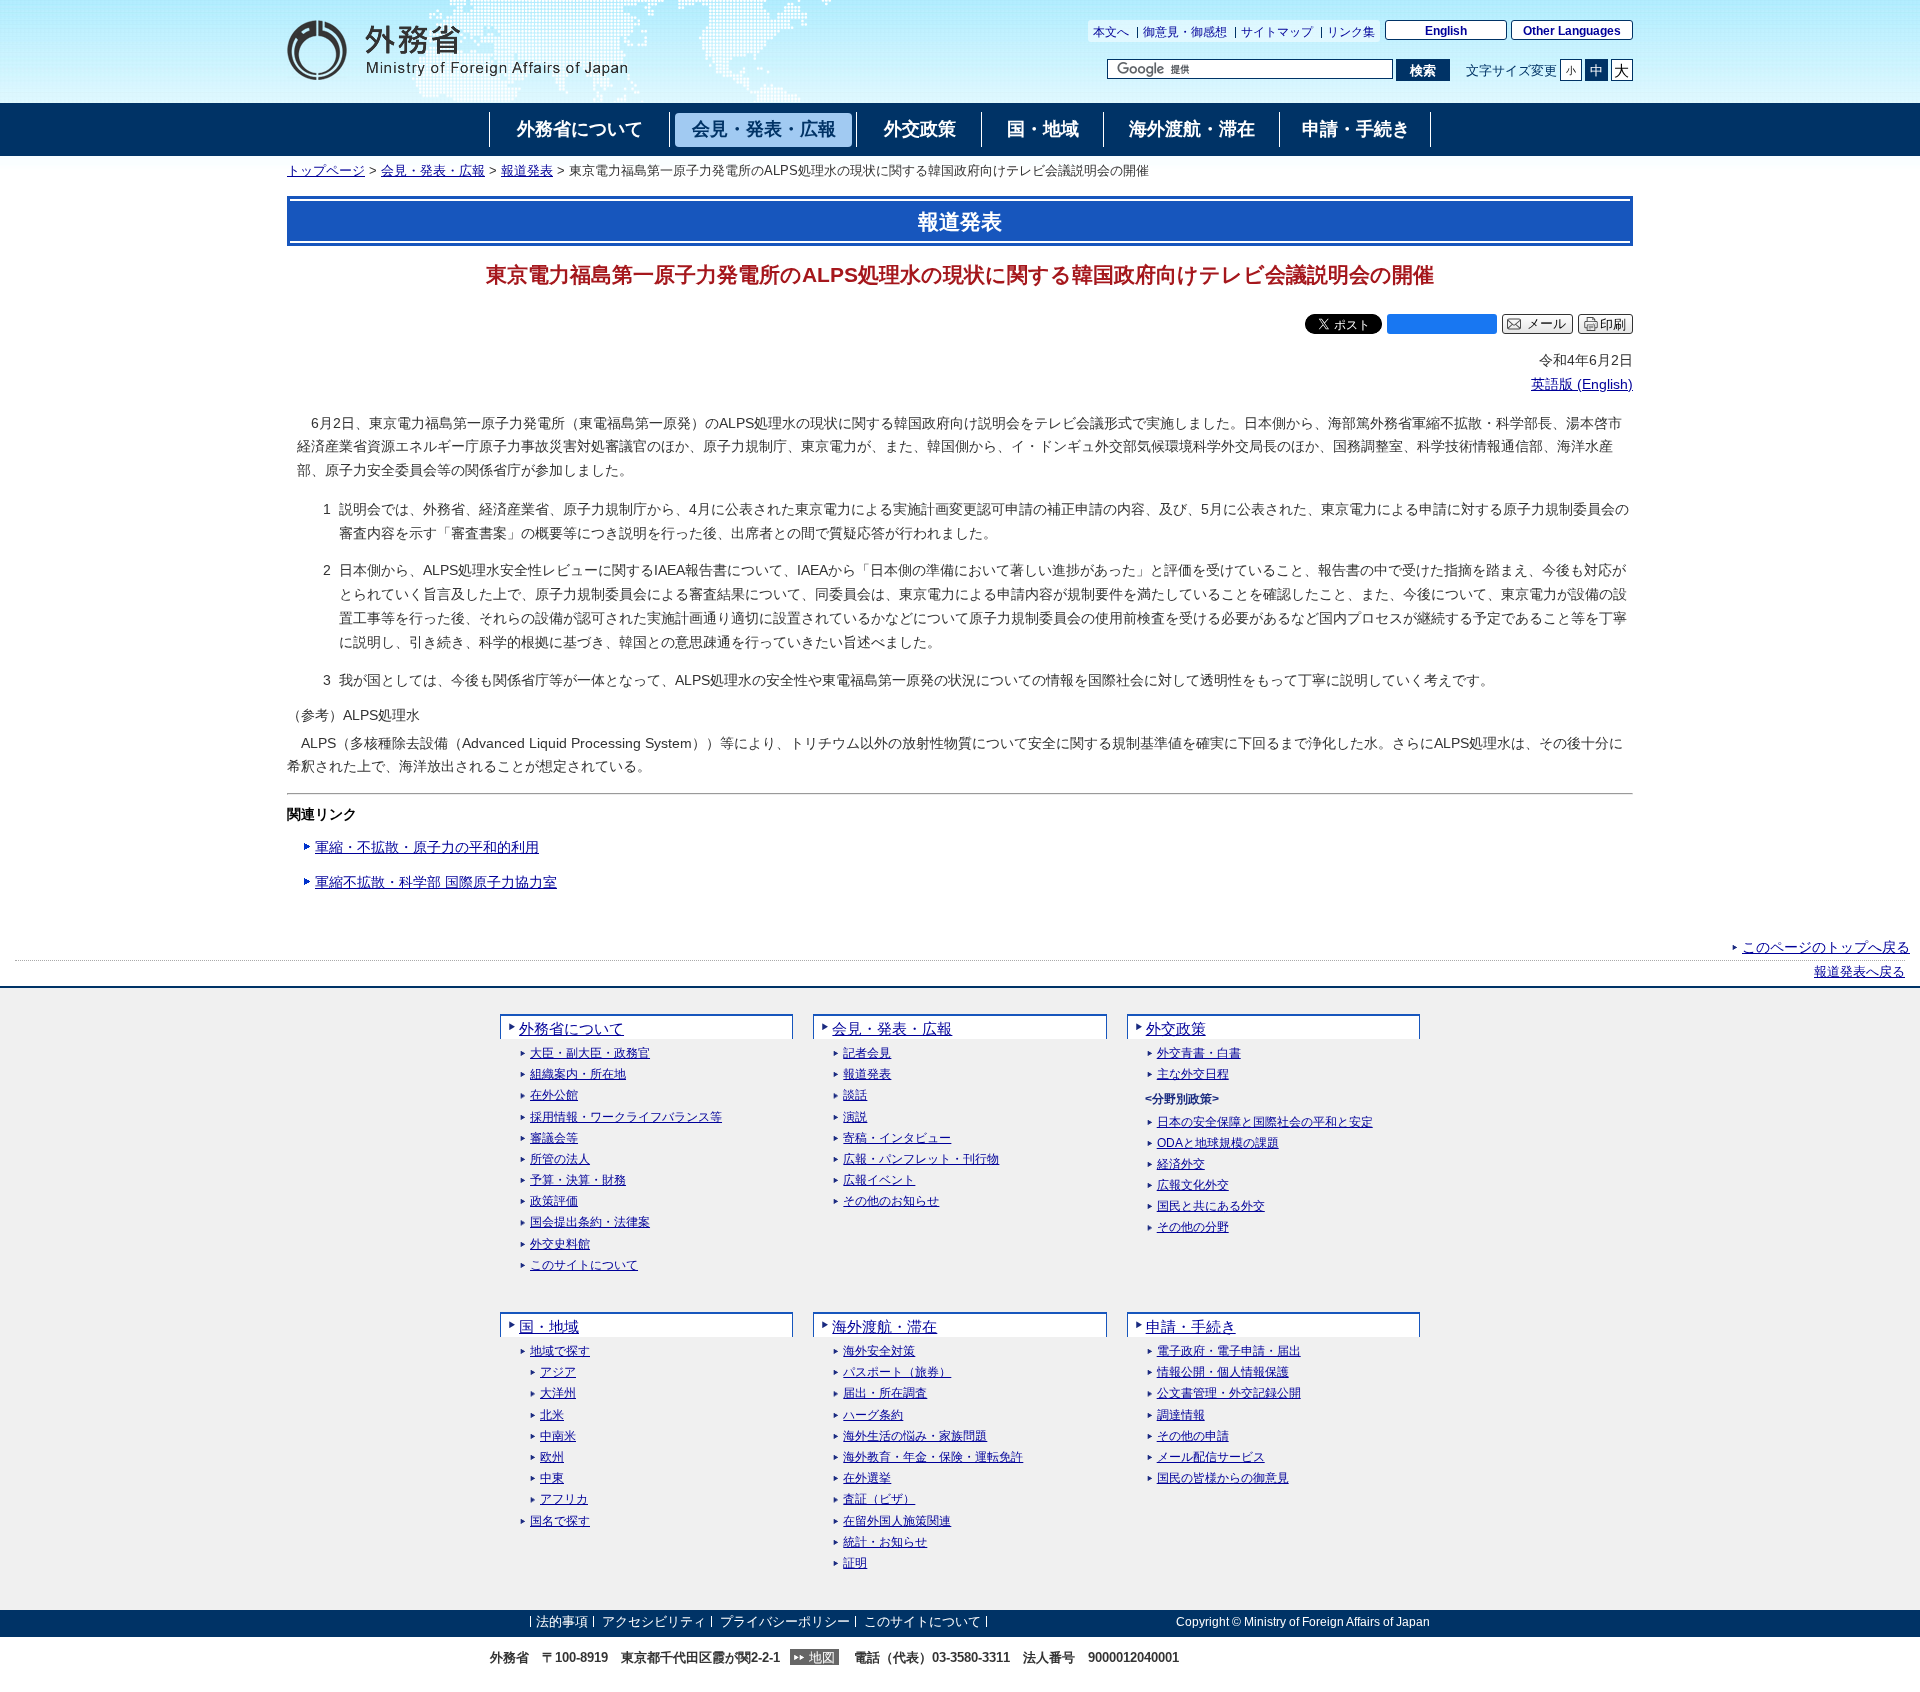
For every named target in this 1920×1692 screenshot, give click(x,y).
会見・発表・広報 (433, 171)
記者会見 (867, 1053)
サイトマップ (1277, 32)
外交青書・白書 (1199, 1053)
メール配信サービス (1211, 1457)
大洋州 (558, 1393)
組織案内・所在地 (578, 1074)
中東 (552, 1478)
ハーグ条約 (873, 1415)
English (1446, 31)
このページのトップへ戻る (1826, 947)
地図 (822, 1657)
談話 (855, 1095)
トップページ (326, 171)
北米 (552, 1415)
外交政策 (1176, 1028)
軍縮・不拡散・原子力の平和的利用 (427, 847)
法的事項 (562, 1621)
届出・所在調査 (885, 1393)
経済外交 (1181, 1164)
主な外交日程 (1193, 1074)
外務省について (571, 1028)
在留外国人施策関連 (897, 1521)
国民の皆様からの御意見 (1223, 1478)
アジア (558, 1372)
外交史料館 (560, 1244)
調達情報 (1181, 1415)
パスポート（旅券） (897, 1372)
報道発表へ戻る (1859, 972)
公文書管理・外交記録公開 (1229, 1393)
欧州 (552, 1457)
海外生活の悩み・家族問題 (915, 1436)
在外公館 (554, 1095)
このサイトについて (584, 1265)
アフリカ (564, 1499)
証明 (855, 1563)
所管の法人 (560, 1159)
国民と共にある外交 (1211, 1206)
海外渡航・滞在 (884, 1326)
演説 (855, 1117)
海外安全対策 (879, 1351)
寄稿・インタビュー (897, 1138)
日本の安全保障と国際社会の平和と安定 (1265, 1122)
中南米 (558, 1436)
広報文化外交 (1193, 1185)
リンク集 (1351, 32)
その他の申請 (1193, 1436)
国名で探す (560, 1521)
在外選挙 (867, 1478)
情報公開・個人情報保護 (1223, 1372)
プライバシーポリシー (785, 1621)
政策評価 (554, 1201)
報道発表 (527, 171)
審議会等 (554, 1138)
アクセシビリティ (654, 1621)
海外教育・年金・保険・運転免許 (933, 1457)
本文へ (1111, 32)
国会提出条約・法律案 (590, 1222)
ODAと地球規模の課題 (1218, 1143)
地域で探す (560, 1351)
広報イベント (879, 1180)
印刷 (1613, 324)
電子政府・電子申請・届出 (1229, 1351)
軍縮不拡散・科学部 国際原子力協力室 (436, 882)
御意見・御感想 (1185, 32)
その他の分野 (1193, 1227)
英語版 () (1582, 384)
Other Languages (1572, 31)
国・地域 (549, 1326)
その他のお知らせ (891, 1201)
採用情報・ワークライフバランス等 (626, 1117)
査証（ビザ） (879, 1499)
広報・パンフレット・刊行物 (921, 1159)
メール (1546, 324)
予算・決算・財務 (578, 1180)
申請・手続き (1191, 1326)
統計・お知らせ (885, 1542)
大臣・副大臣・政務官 (590, 1053)
